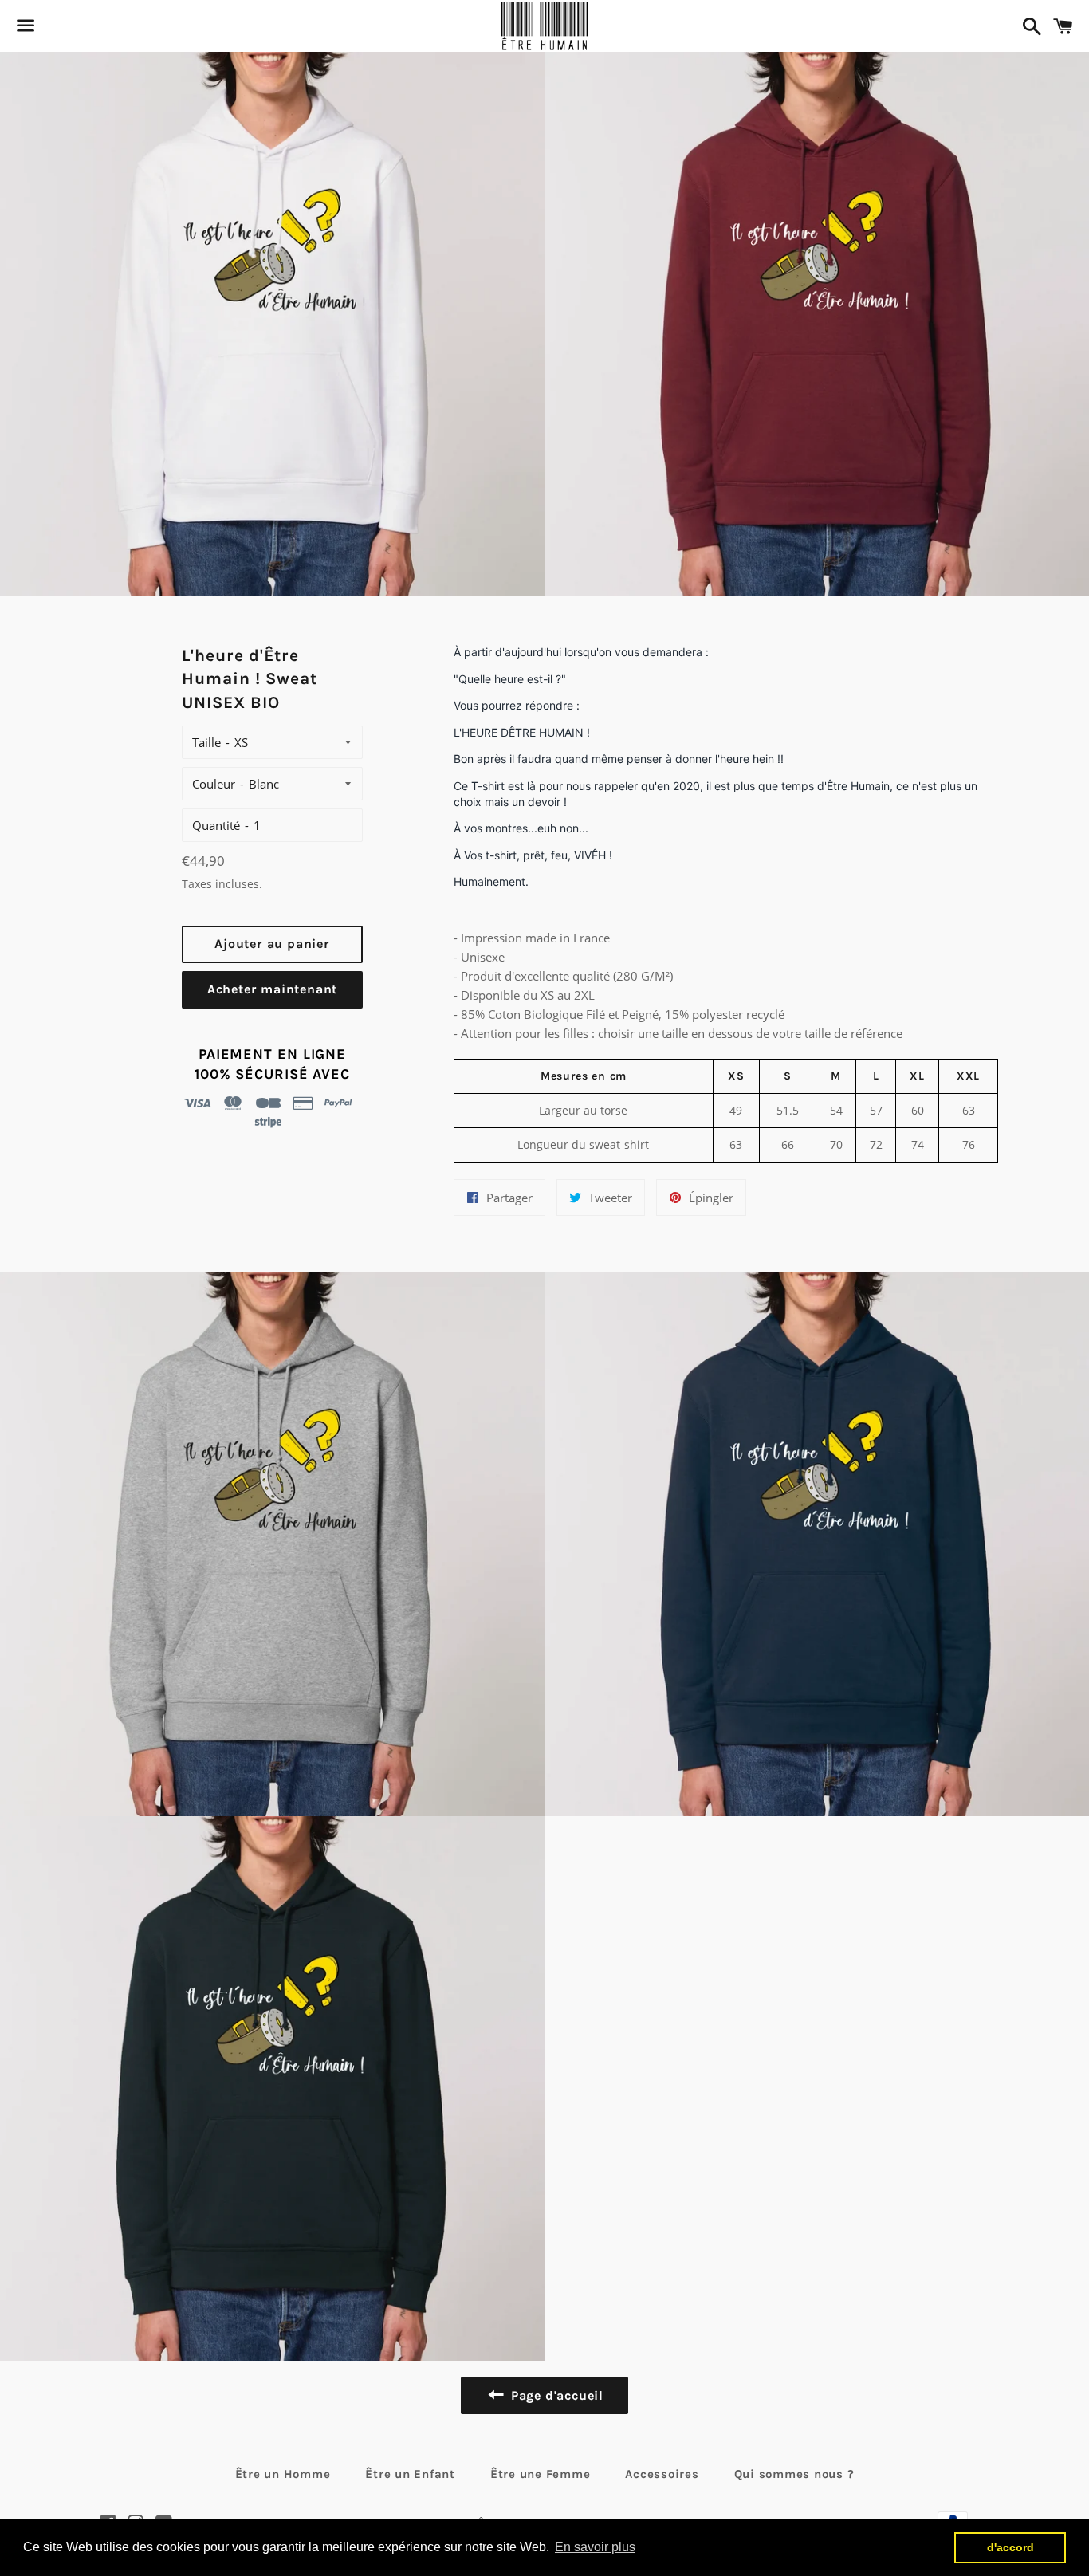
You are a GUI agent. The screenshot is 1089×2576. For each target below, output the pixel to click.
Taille (206, 742)
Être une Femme (541, 2474)
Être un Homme (283, 2474)
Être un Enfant (410, 2474)
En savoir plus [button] (595, 2547)
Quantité (216, 825)
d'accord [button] (1010, 2547)
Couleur (214, 784)
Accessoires (662, 2474)
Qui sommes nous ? (794, 2474)
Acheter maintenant (272, 989)
